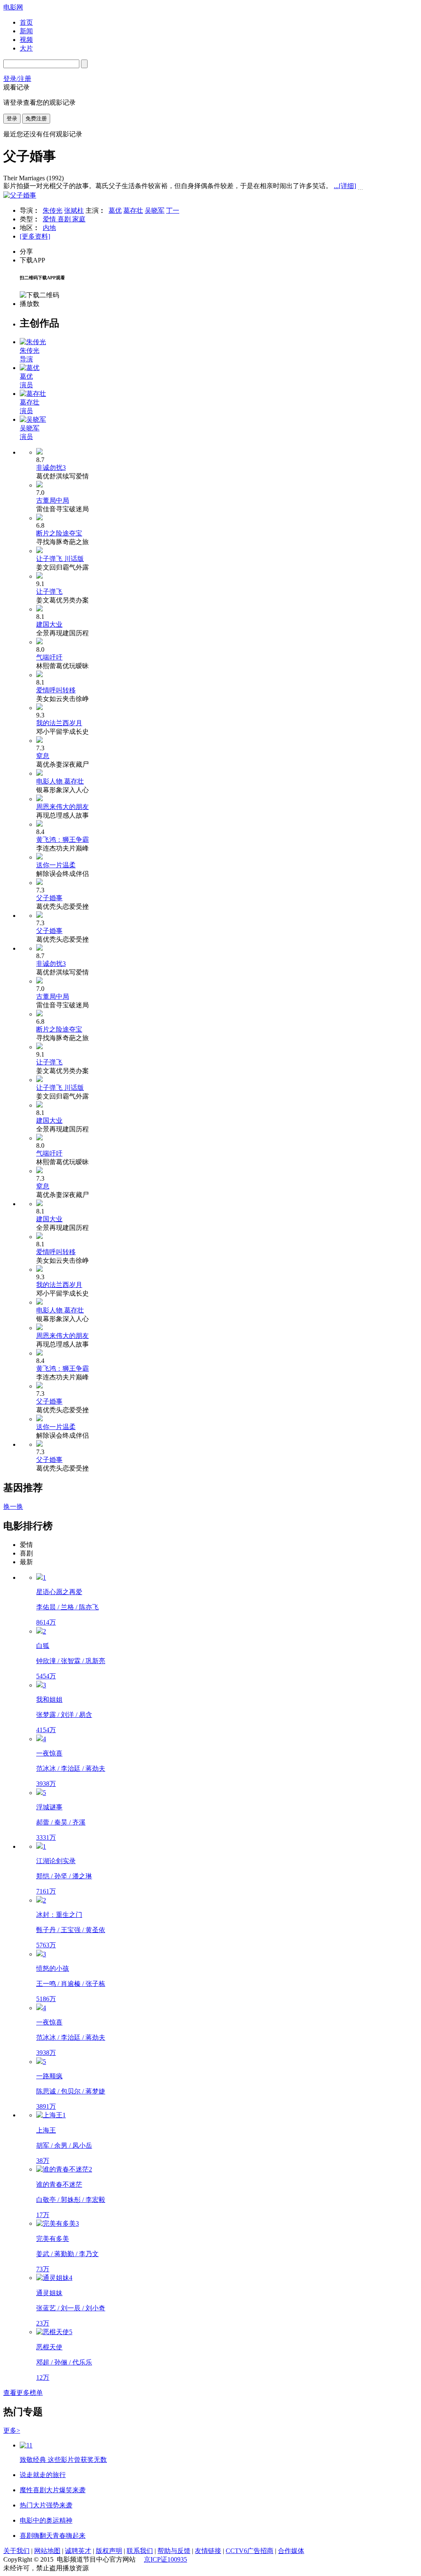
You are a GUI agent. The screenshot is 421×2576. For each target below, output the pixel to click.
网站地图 (47, 2551)
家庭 (79, 219)
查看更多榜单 (23, 2393)
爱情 (50, 219)
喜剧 (65, 219)
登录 (12, 118)
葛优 (115, 210)
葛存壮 (133, 210)
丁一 (173, 210)
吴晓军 (155, 210)
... (345, 186)
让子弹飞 (49, 592)
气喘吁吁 (49, 657)
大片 (26, 48)
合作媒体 (291, 2551)
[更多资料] (35, 236)
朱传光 (53, 210)
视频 (26, 40)
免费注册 (36, 118)
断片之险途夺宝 (59, 533)
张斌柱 (74, 210)
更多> (12, 2430)
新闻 (26, 31)
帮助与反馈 (174, 2551)
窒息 (43, 756)
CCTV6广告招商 (250, 2551)
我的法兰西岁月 (59, 723)
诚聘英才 (78, 2551)
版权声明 (109, 2551)
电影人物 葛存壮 (60, 781)
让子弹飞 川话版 (60, 559)
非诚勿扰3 (51, 468)
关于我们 (16, 2551)
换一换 (13, 1506)
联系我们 (140, 2551)
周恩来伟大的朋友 (62, 807)
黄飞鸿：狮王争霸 (62, 840)
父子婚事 (49, 898)
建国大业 (49, 624)
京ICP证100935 (165, 2559)
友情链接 (208, 2551)
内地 (49, 228)
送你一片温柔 (56, 865)
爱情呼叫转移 (56, 690)
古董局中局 (53, 500)
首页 (26, 22)
